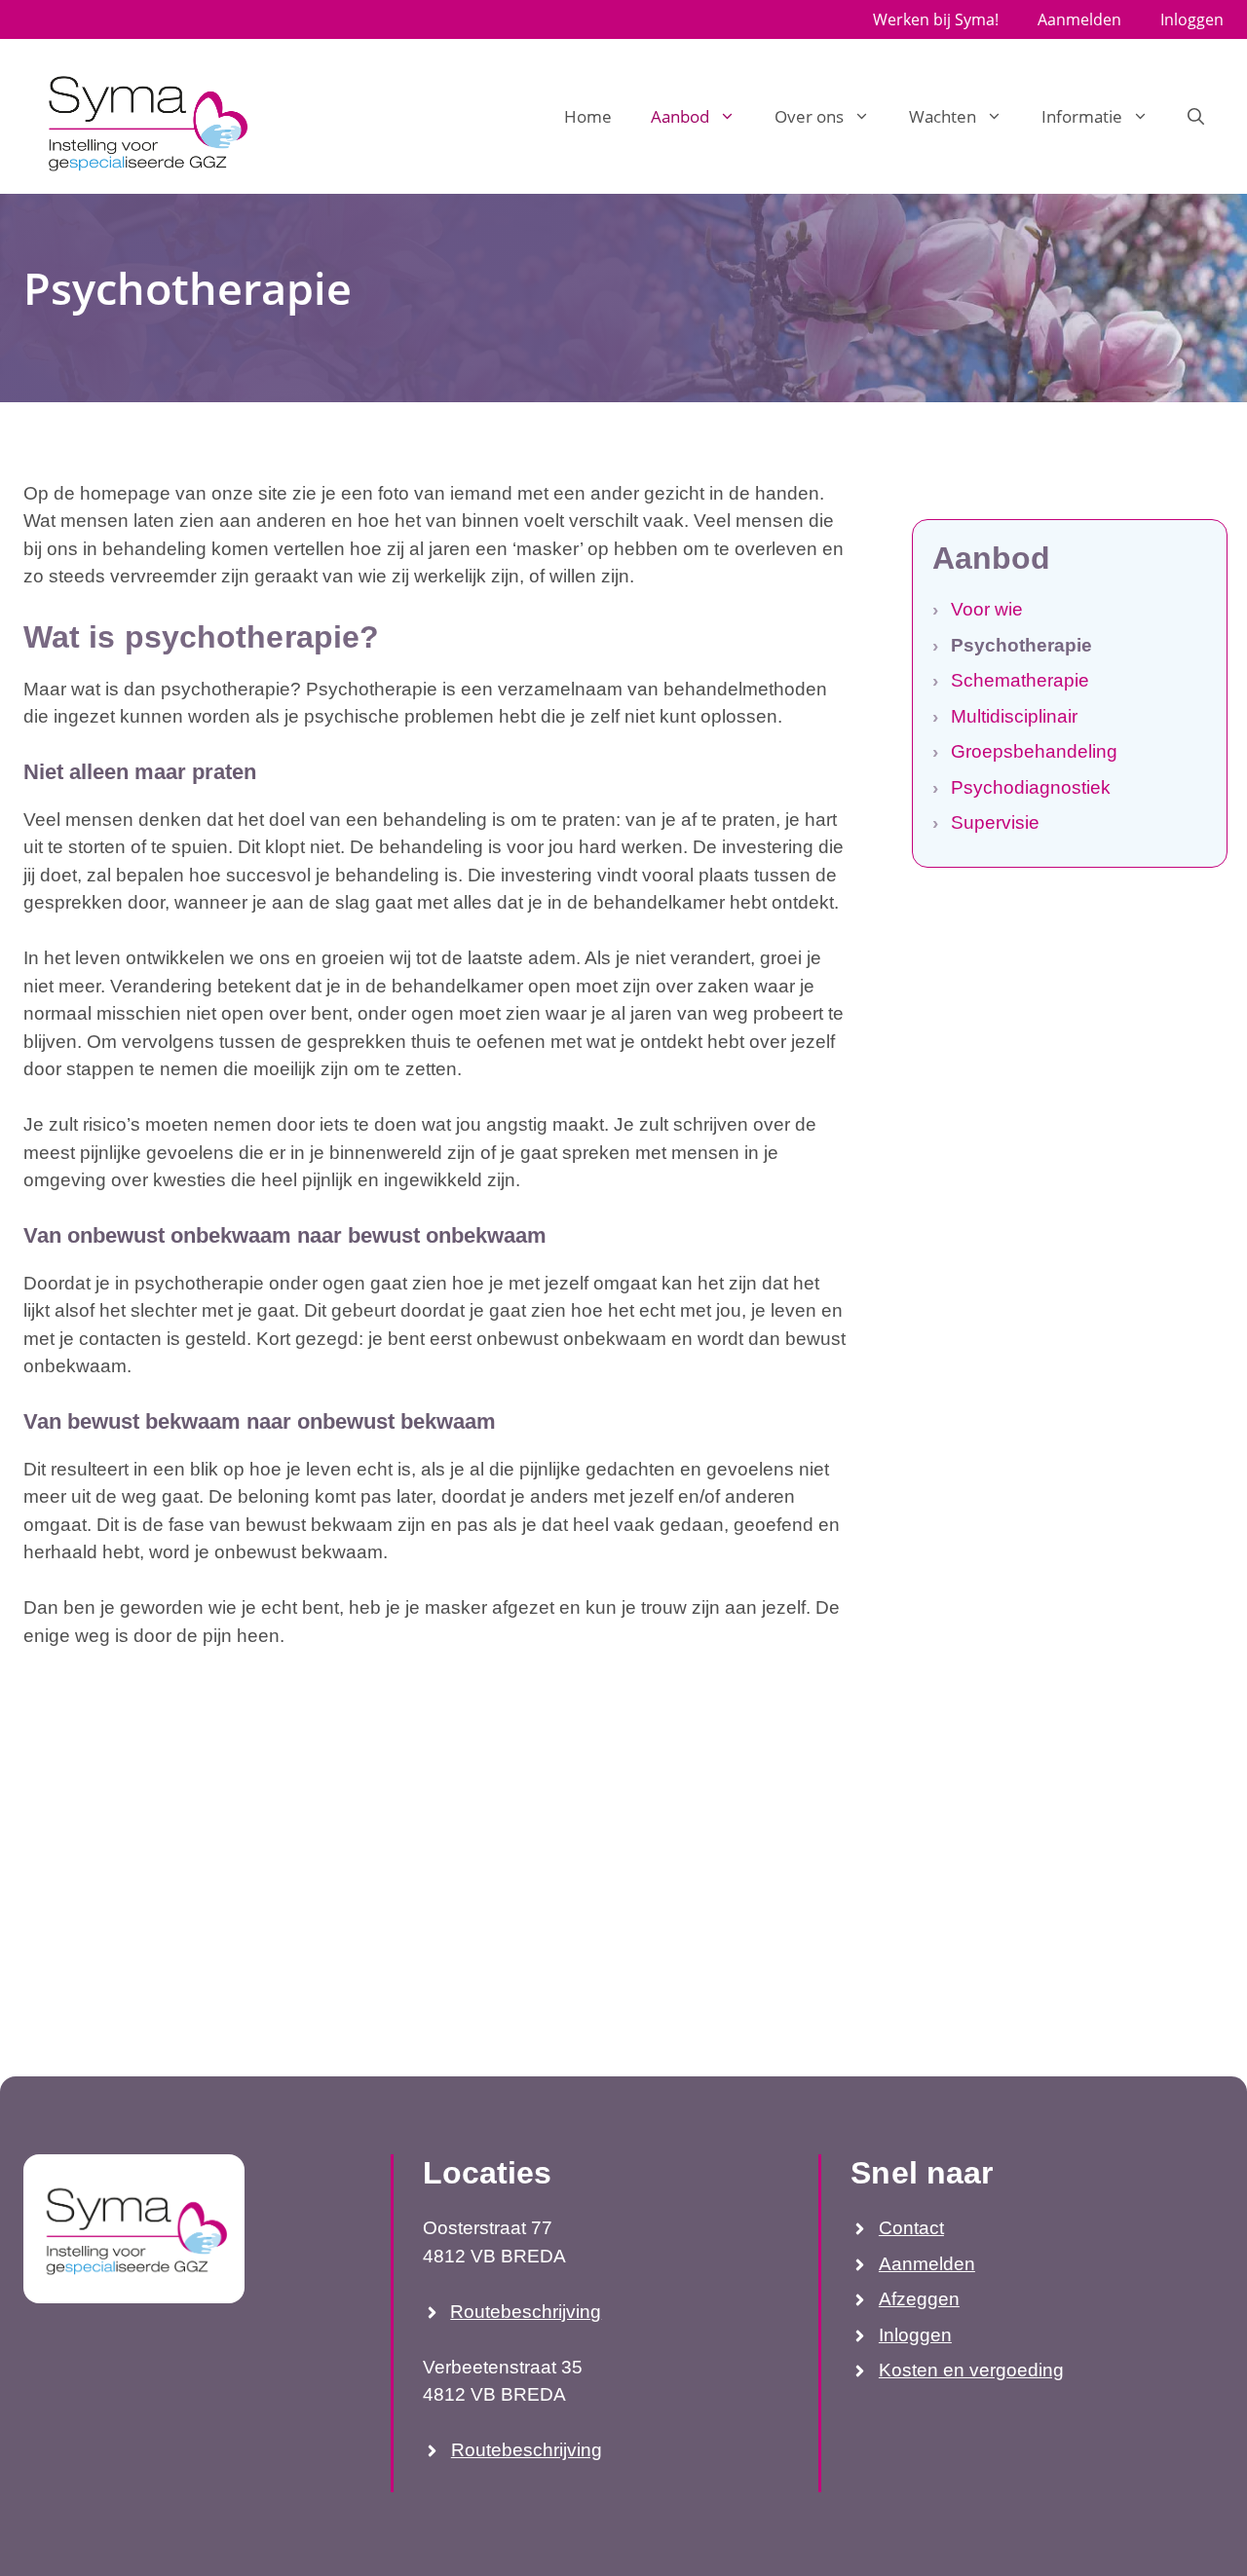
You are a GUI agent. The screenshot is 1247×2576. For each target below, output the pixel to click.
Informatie (1082, 116)
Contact (911, 2228)
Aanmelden (1079, 19)
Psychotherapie (1021, 645)
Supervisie (995, 822)
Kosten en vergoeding (971, 2370)
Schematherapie (1020, 680)
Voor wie (987, 609)
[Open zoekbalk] (1196, 117)
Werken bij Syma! (936, 19)
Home (588, 116)
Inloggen (1192, 19)
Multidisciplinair (1014, 716)
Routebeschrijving (526, 2312)
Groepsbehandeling (1034, 751)
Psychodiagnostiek (1031, 787)
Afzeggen (919, 2299)
